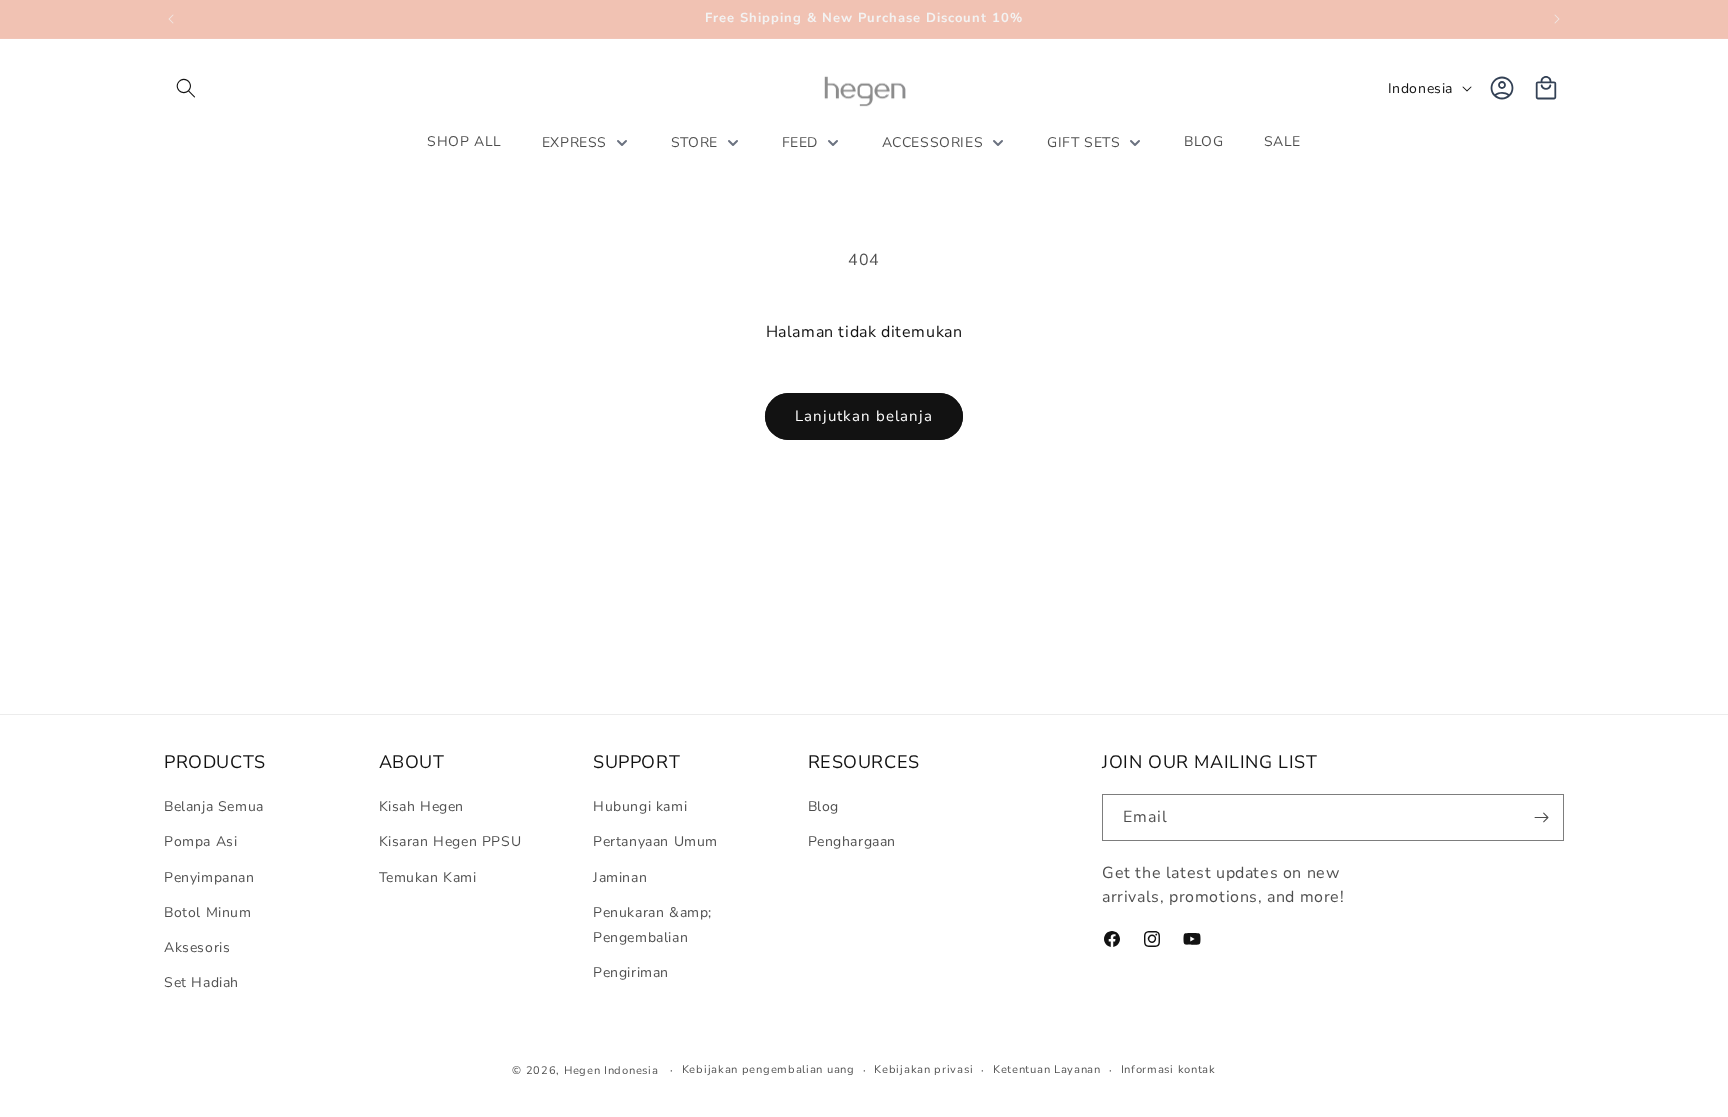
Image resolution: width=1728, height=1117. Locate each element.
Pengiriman (631, 972)
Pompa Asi (200, 841)
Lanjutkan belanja (864, 416)
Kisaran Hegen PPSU (450, 841)
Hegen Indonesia (611, 1070)
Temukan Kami (428, 877)
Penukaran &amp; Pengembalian (652, 925)
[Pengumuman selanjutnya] (1557, 19)
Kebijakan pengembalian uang (768, 1069)
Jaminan (620, 877)
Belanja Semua (214, 806)
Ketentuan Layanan (1047, 1069)
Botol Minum (208, 912)
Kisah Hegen (422, 806)
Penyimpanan (209, 877)
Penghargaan (852, 841)
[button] (186, 88)
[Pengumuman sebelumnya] (171, 19)
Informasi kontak (1168, 1069)
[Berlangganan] (1541, 817)
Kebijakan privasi (923, 1069)
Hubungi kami (640, 806)
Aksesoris (197, 947)
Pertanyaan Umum (655, 841)
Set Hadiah (201, 982)
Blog (823, 806)
